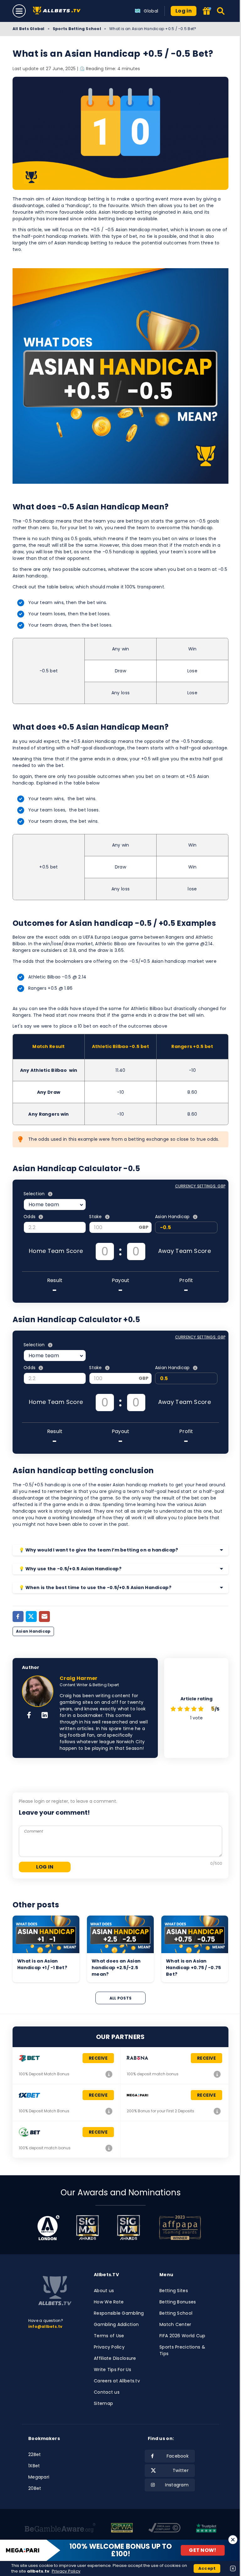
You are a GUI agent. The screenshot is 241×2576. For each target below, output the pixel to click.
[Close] (233, 2540)
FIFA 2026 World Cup (182, 2336)
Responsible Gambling (119, 2313)
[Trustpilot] (206, 2529)
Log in (184, 11)
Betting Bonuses (178, 2302)
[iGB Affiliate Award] (48, 2228)
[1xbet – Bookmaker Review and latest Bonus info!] (109, 2111)
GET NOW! (203, 2550)
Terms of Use (109, 2336)
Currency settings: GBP (200, 1186)
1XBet (34, 2466)
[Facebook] (18, 1617)
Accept (207, 2568)
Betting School (176, 2313)
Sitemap (103, 2403)
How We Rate (109, 2302)
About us (104, 2291)
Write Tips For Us (112, 2370)
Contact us (107, 2392)
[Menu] (19, 11)
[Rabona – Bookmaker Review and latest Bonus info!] (217, 2074)
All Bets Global (29, 29)
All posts (120, 1998)
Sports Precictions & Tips (182, 2350)
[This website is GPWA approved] (122, 2529)
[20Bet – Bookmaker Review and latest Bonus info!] (109, 2148)
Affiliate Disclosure (115, 2358)
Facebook (178, 2456)
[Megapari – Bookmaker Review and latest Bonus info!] (217, 2111)
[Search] (221, 11)
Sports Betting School (77, 29)
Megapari (39, 2477)
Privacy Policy (109, 2347)
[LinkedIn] (45, 1716)
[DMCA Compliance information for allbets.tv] (164, 2529)
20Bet (35, 2488)
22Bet (35, 2454)
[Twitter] (31, 1617)
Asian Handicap (33, 1631)
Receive (98, 2058)
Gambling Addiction (116, 2324)
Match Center (175, 2324)
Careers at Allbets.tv (117, 2381)
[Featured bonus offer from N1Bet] (207, 11)
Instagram (177, 2485)
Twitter (181, 2470)
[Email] (44, 1617)
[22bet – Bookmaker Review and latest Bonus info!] (109, 2074)
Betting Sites (174, 2291)
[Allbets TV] (58, 11)
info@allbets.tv (46, 2326)
